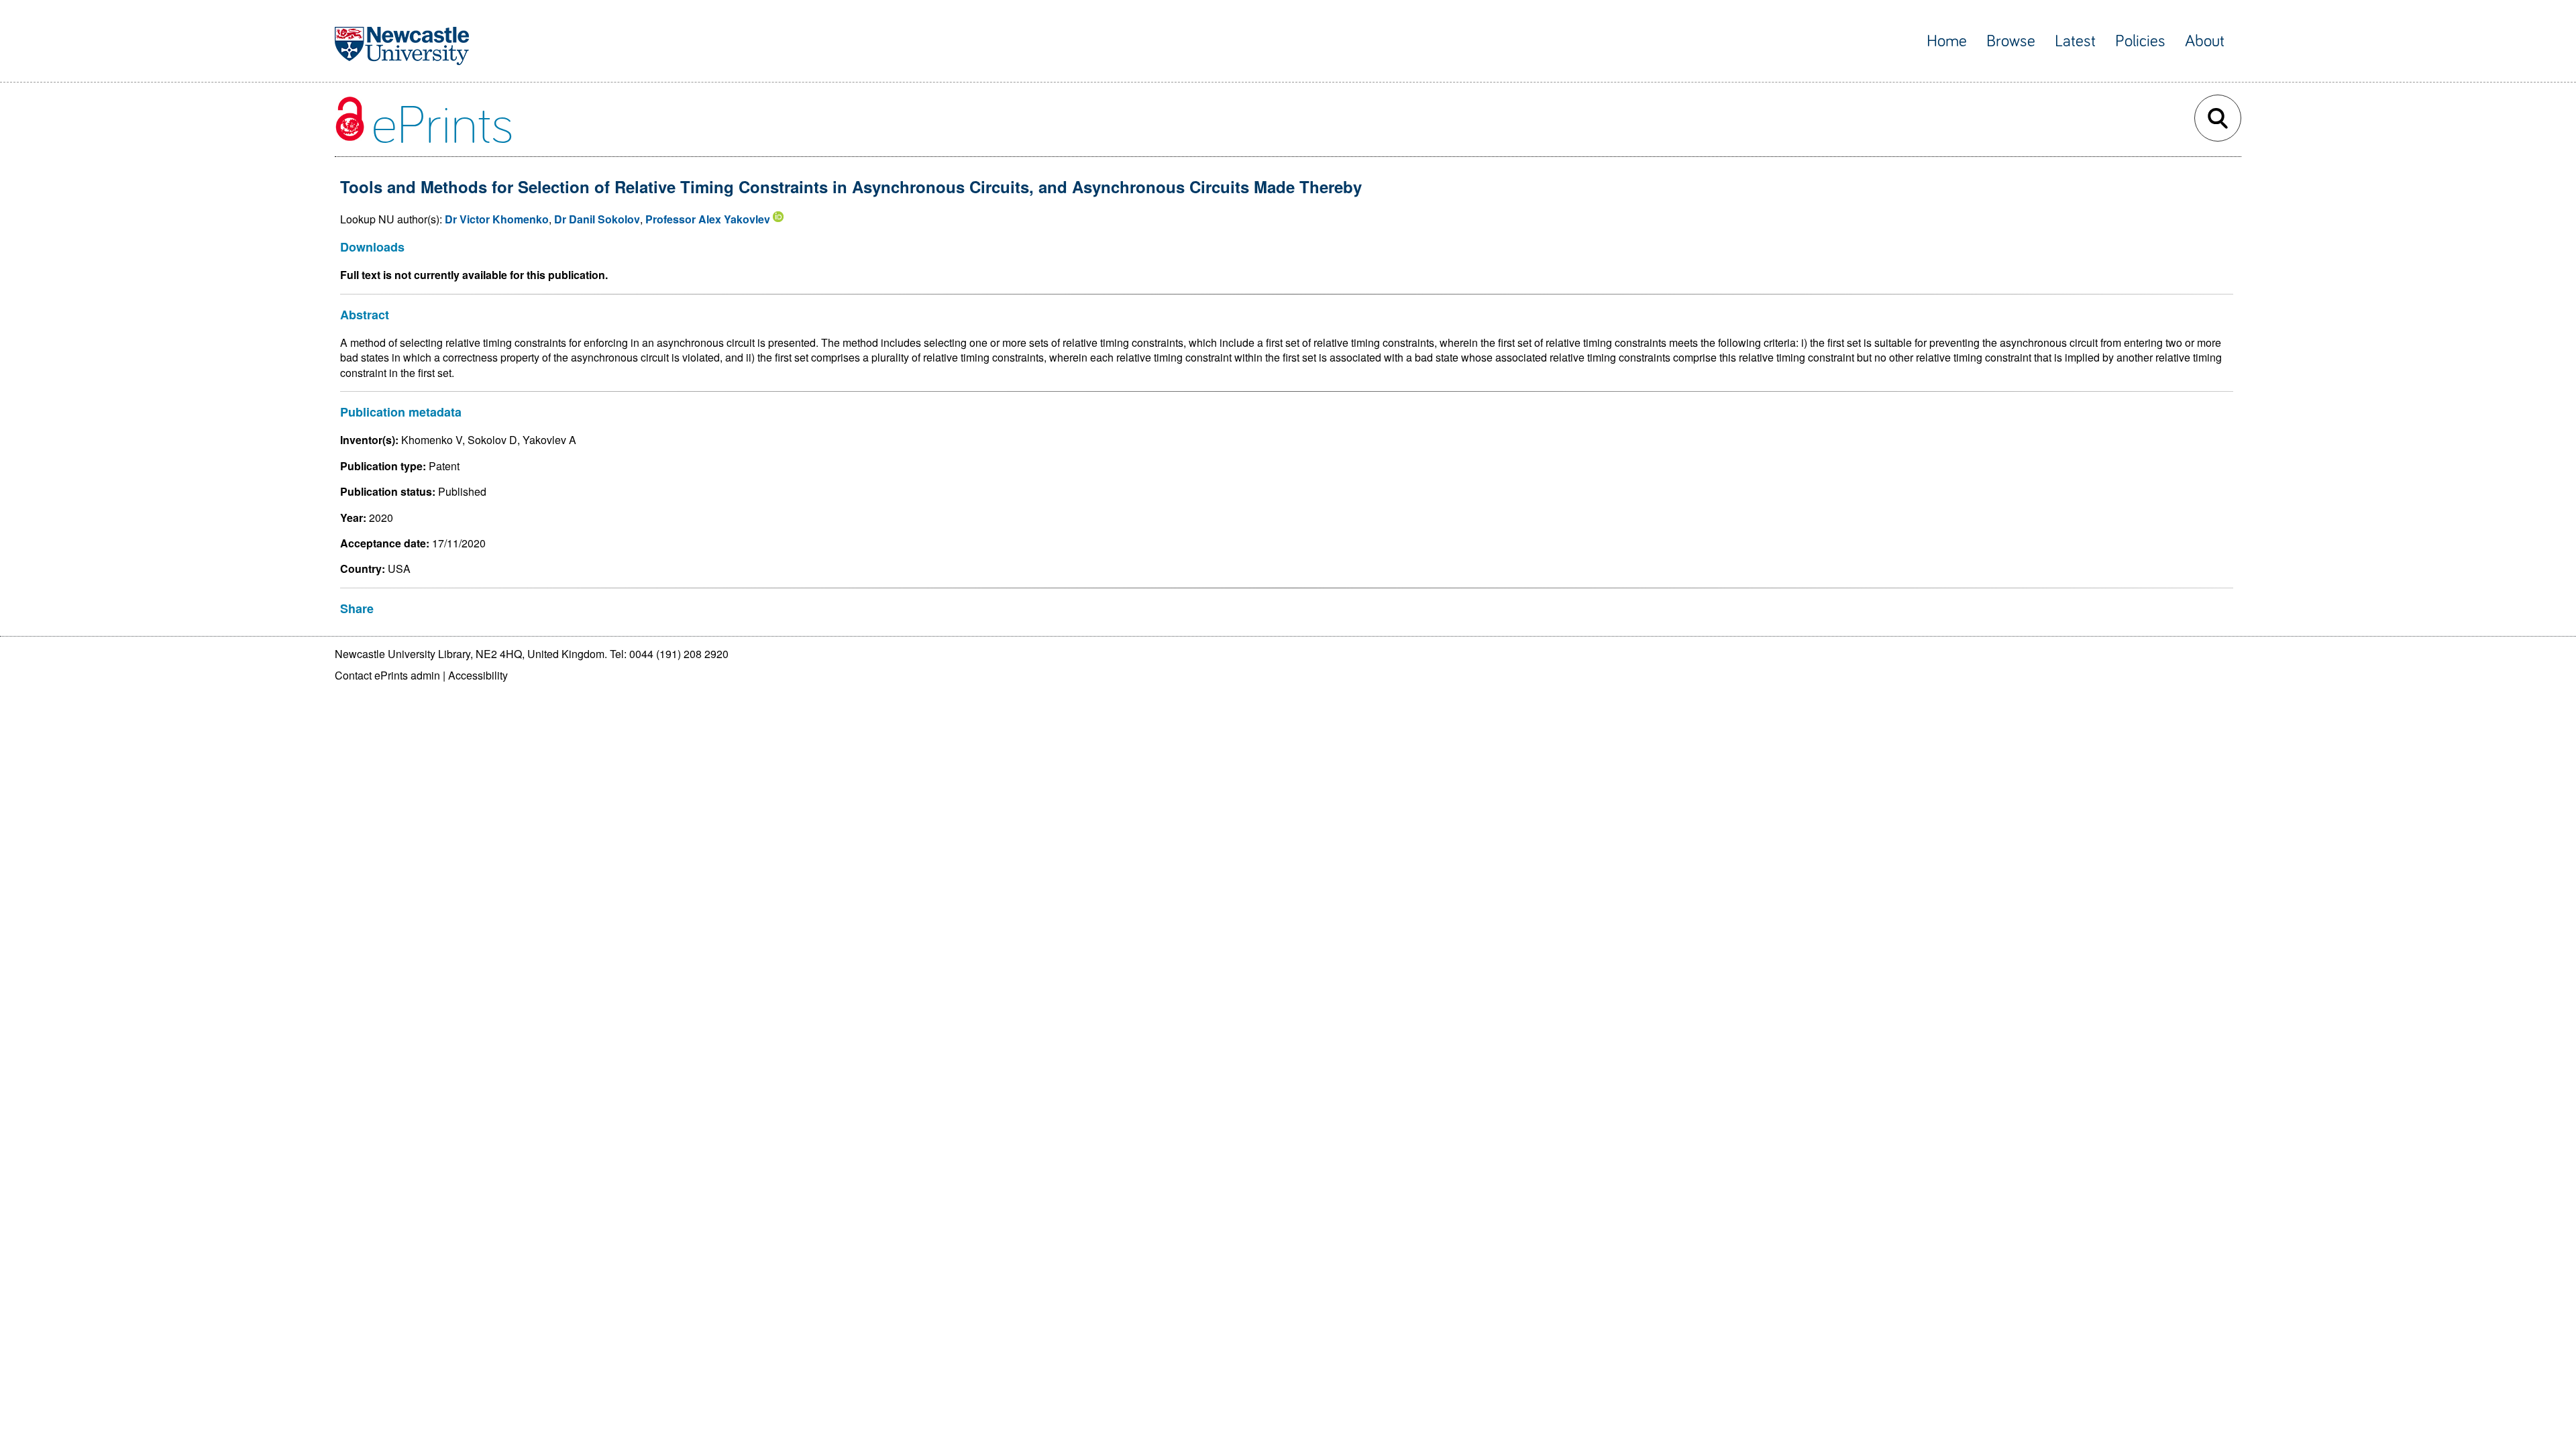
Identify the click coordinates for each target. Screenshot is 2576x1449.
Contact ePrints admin (387, 675)
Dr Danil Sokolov (597, 219)
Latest (2075, 41)
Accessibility (478, 675)
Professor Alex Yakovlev (708, 219)
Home (1947, 41)
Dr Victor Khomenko (497, 219)
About (2205, 41)
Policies (2140, 41)
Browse (2011, 41)
